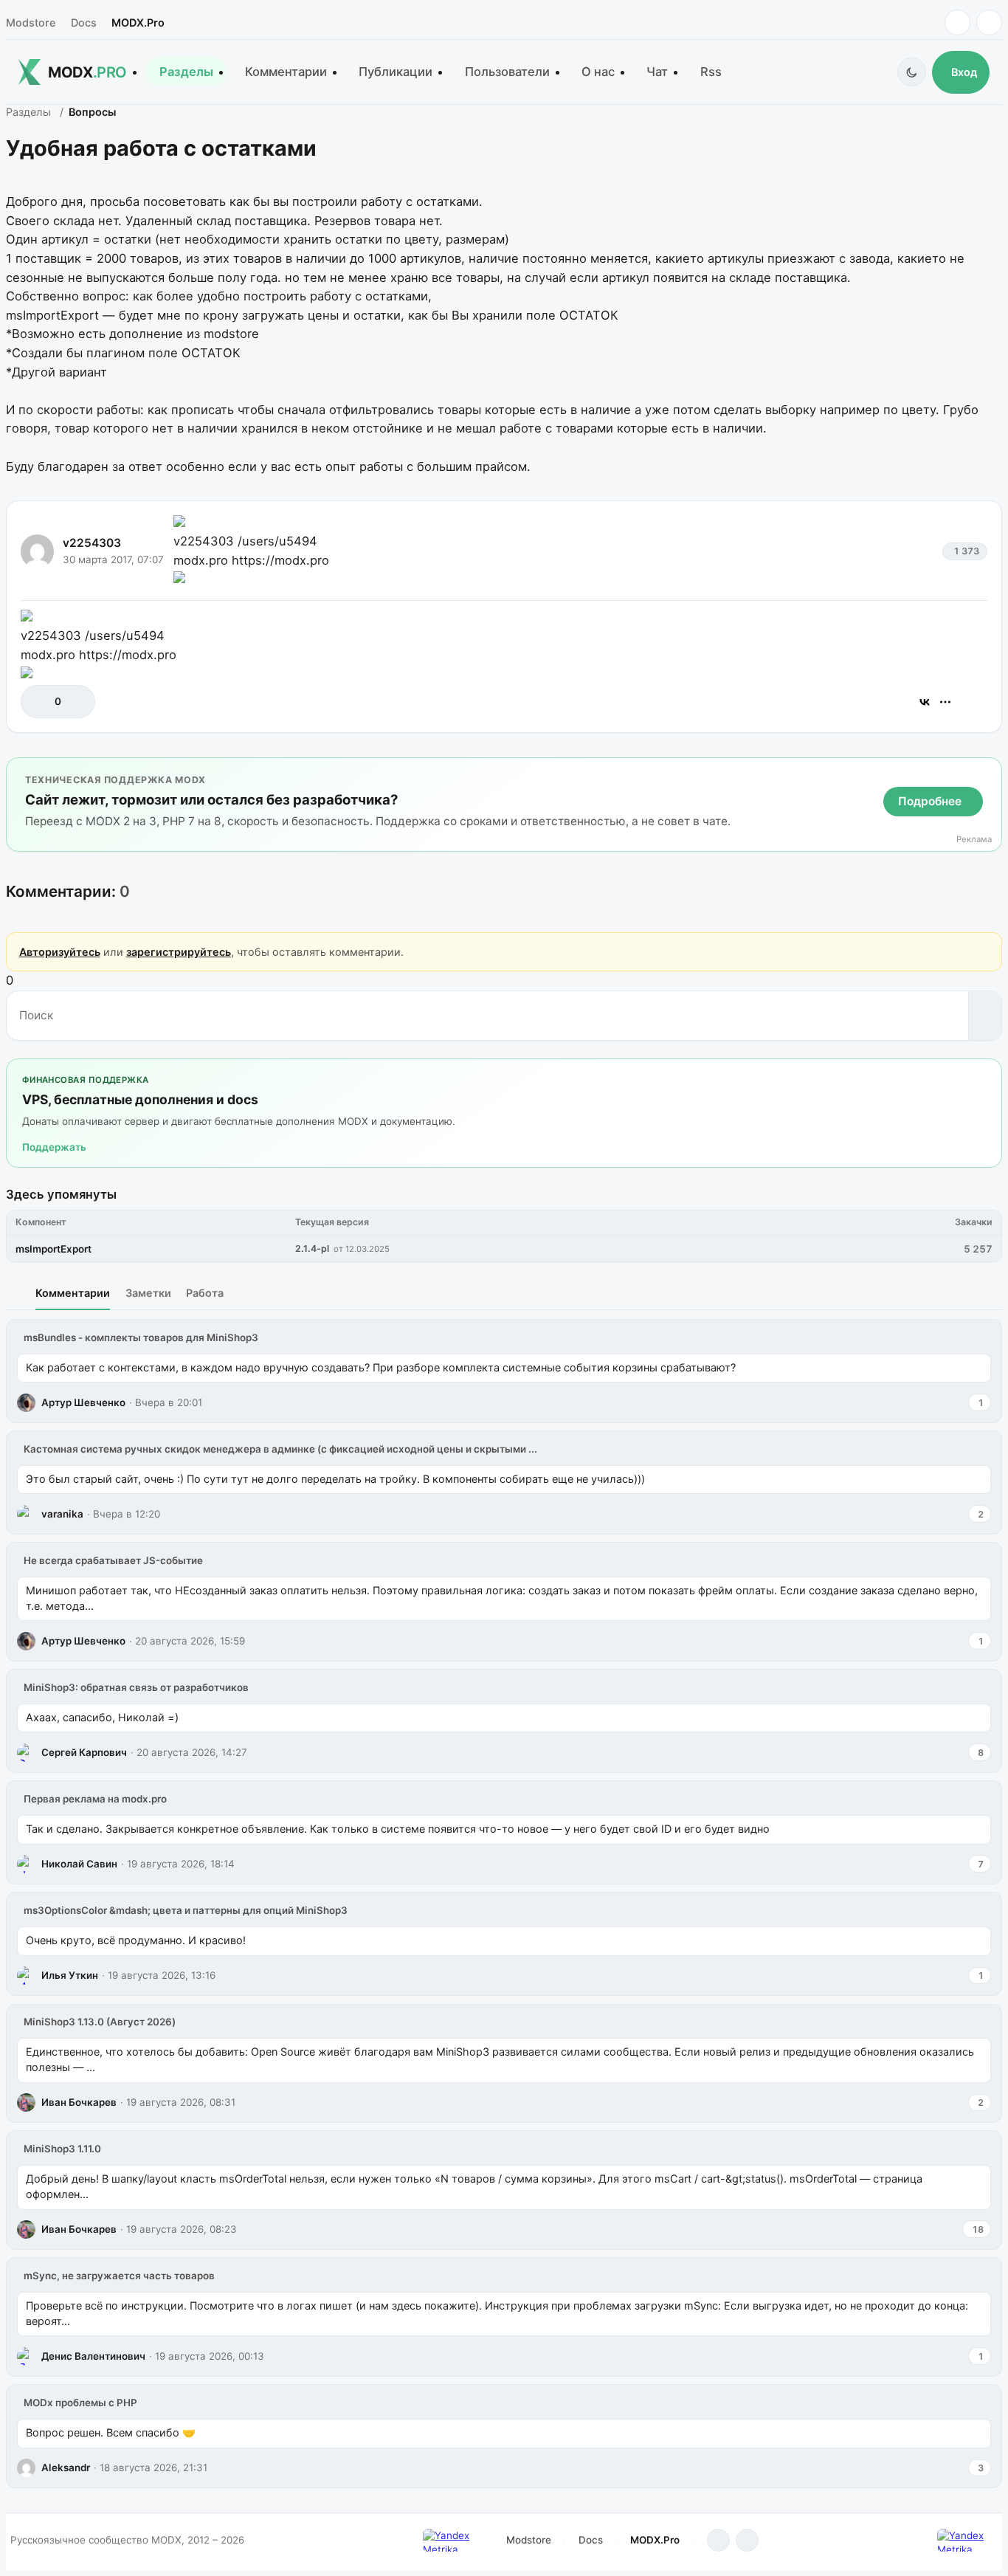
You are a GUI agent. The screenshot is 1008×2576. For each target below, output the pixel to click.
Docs (84, 23)
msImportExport (53, 1249)
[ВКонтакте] (925, 702)
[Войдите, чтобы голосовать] (39, 702)
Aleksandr (66, 2467)
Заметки (148, 1293)
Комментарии (286, 72)
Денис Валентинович (93, 2356)
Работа (205, 1293)
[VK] (989, 23)
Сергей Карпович (84, 1752)
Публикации (396, 72)
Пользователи (507, 72)
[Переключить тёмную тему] (912, 72)
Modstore (31, 23)
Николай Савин (79, 1864)
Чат (657, 72)
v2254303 (92, 543)
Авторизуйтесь (60, 952)
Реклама (974, 840)
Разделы (186, 72)
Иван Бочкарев (79, 2102)
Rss (711, 72)
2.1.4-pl (312, 1249)
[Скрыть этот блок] (988, 772)
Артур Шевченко (83, 1402)
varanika (62, 1514)
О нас (598, 72)
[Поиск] (985, 1016)
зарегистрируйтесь (179, 952)
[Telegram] (957, 23)
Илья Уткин (70, 1975)
